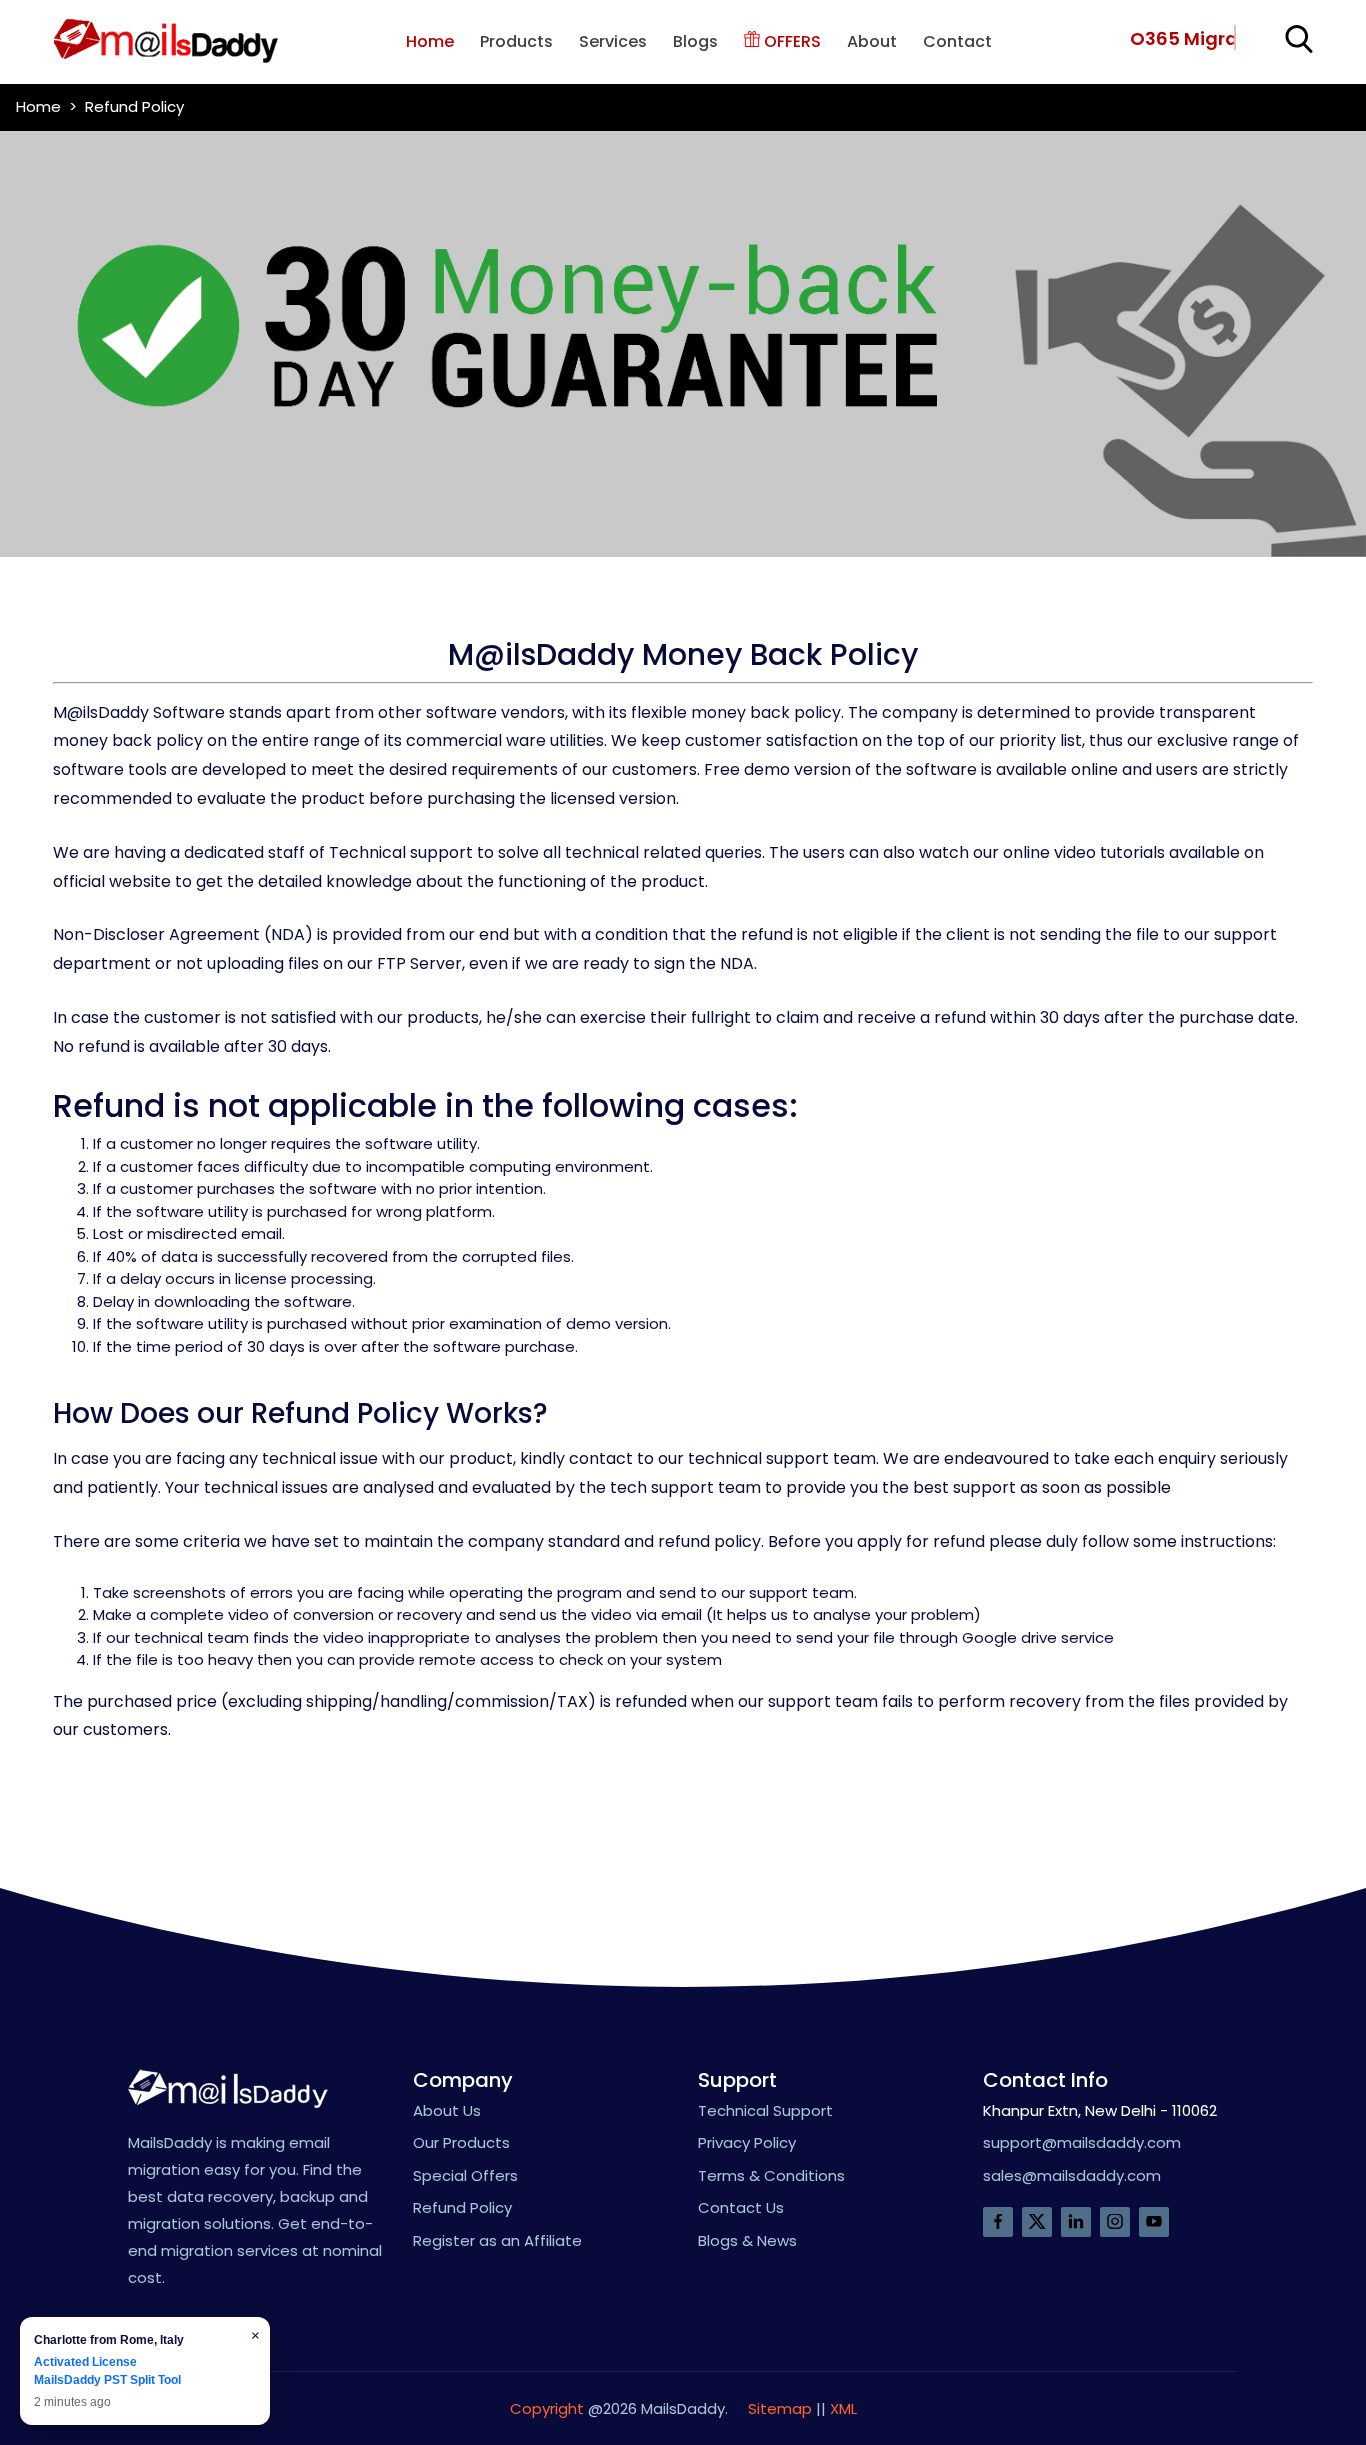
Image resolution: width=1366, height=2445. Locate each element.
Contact (957, 41)
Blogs (695, 41)
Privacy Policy (747, 2142)
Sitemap (780, 2408)
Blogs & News (747, 2240)
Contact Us (741, 2207)
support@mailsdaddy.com (1082, 2142)
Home (430, 41)
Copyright (547, 2408)
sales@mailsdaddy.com (1072, 2175)
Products (516, 41)
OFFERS (790, 41)
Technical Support (765, 2110)
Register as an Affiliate (497, 2240)
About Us (447, 2110)
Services (613, 41)
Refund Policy (462, 2207)
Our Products (461, 2142)
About (872, 41)
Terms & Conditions (771, 2175)
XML (843, 2408)
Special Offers (465, 2175)
